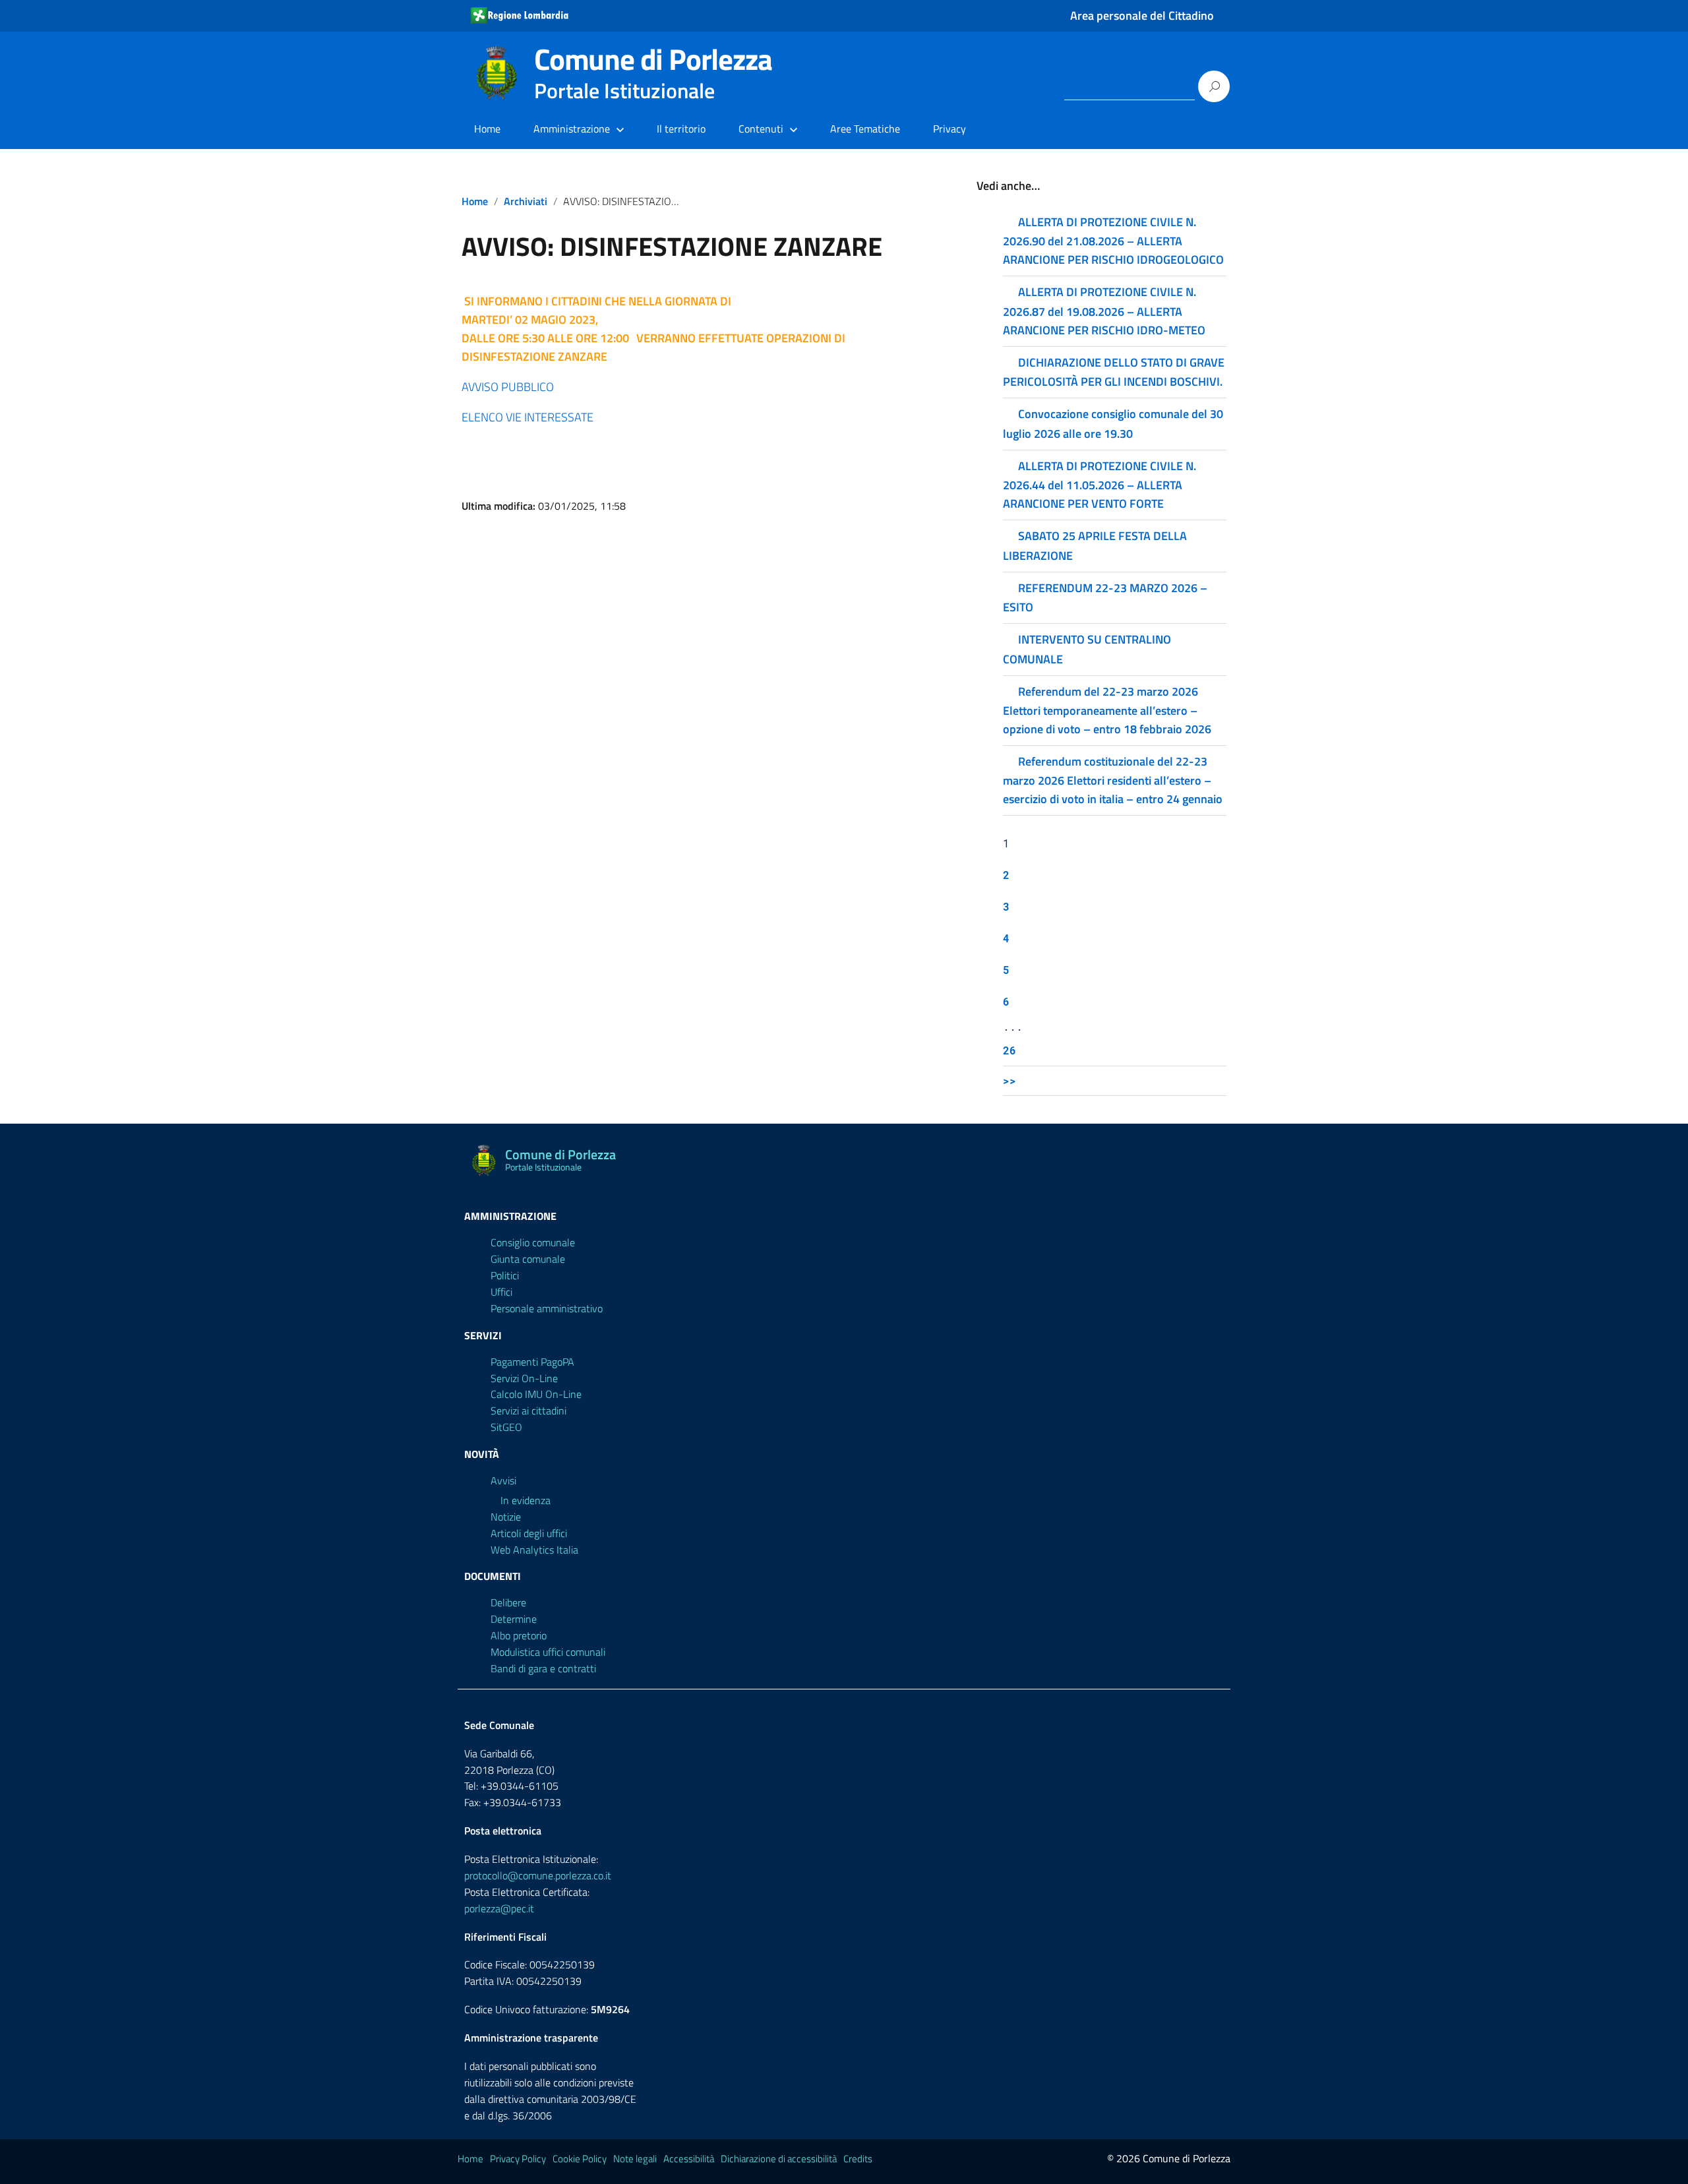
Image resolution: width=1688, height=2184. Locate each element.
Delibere (508, 1602)
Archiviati (526, 201)
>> (1010, 1080)
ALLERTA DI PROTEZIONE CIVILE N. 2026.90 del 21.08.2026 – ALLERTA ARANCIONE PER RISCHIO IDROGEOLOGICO (1113, 241)
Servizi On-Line (524, 1378)
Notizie (506, 1517)
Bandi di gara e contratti (543, 1668)
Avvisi (503, 1480)
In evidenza (526, 1500)
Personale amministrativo (547, 1308)
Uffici (501, 1292)
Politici (505, 1275)
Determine (514, 1619)
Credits (858, 2159)
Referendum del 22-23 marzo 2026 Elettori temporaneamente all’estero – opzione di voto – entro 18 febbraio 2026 (1107, 710)
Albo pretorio (519, 1635)
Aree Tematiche (865, 129)
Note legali (635, 2159)
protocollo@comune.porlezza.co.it (538, 1875)
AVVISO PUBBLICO (508, 387)
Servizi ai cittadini (528, 1410)
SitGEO (506, 1427)
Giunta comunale (528, 1259)
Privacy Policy (518, 2159)
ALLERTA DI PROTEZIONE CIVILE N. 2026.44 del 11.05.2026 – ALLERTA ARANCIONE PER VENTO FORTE (1100, 485)
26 (1010, 1050)
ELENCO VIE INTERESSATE (527, 417)
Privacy (950, 129)
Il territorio (681, 129)
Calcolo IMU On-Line (536, 1394)
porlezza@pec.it (499, 1908)
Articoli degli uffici (529, 1533)
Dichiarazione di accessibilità (779, 2159)
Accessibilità (689, 2159)
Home (487, 129)
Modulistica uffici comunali (548, 1652)
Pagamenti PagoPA (532, 1362)
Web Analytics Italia (534, 1550)
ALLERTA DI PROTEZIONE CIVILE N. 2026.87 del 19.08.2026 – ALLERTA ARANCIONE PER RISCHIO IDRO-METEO (1104, 311)
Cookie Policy (580, 2159)
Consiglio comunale (533, 1242)
